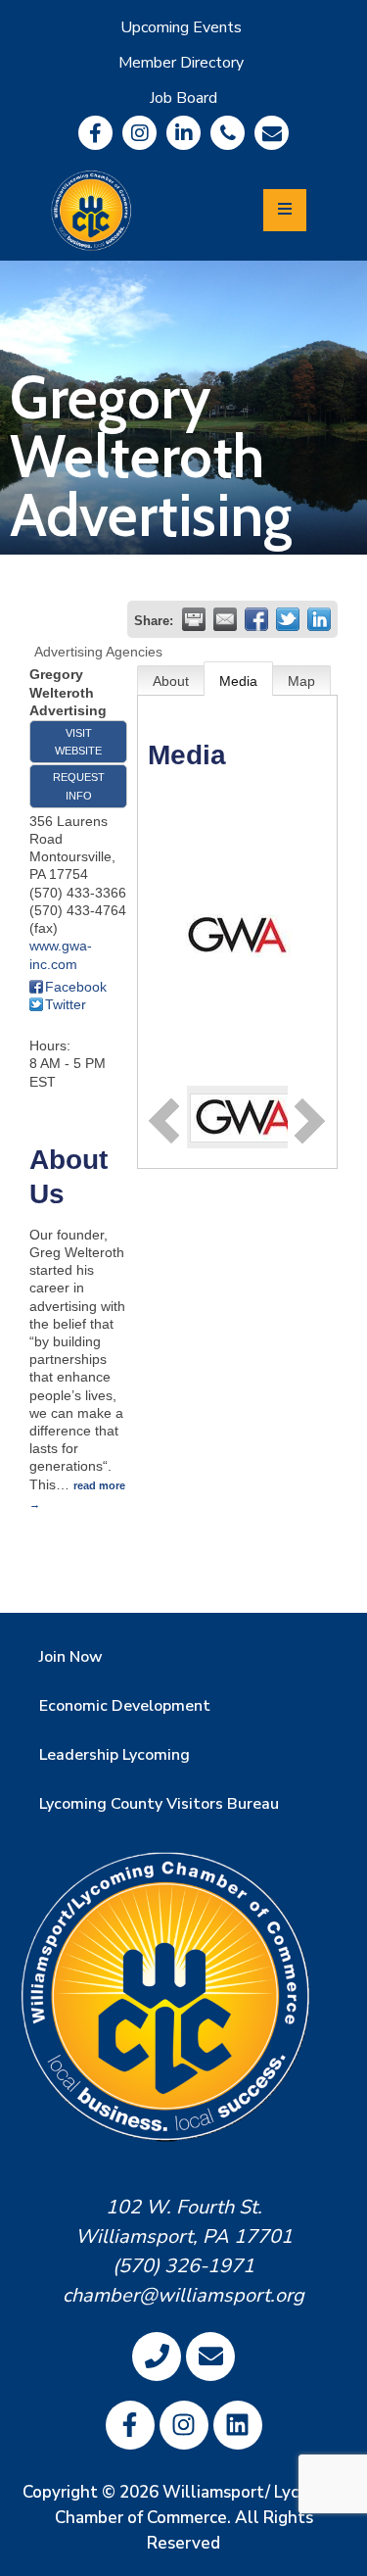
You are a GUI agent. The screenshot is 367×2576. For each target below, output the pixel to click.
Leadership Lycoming (115, 1755)
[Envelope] (272, 133)
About (171, 681)
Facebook (76, 987)
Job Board (183, 98)
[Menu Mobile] (285, 210)
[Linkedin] (183, 133)
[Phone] (228, 133)
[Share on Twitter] (288, 619)
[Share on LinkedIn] (319, 619)
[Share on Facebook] (256, 619)
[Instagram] (139, 133)
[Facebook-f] (95, 133)
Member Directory (181, 63)
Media (238, 681)
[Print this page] (194, 619)
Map (301, 681)
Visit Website (78, 742)
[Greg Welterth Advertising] (246, 1116)
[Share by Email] (225, 619)
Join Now (71, 1657)
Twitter (66, 1004)
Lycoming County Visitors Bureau (159, 1804)
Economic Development (125, 1706)
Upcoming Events (181, 27)
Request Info (79, 786)
